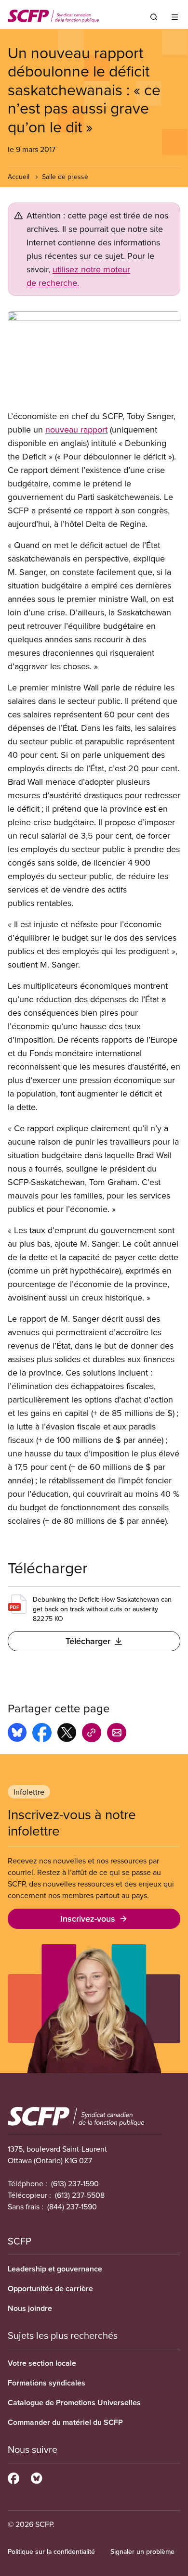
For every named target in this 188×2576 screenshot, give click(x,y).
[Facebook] (13, 2477)
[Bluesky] (36, 2477)
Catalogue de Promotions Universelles (74, 2403)
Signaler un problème (142, 2551)
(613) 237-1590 (75, 2183)
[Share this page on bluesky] (17, 1734)
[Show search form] (154, 17)
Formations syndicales (47, 2383)
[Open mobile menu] (175, 17)
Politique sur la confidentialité (51, 2551)
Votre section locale (42, 2363)
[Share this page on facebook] (42, 1734)
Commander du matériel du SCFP (65, 2422)
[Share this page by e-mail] (117, 1734)
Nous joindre (30, 2308)
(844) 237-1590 (72, 2206)
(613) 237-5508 (80, 2195)
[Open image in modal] (94, 357)
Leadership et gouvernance (55, 2269)
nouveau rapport (76, 429)
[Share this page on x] (67, 1734)
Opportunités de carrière (50, 2289)
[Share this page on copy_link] (92, 1734)
